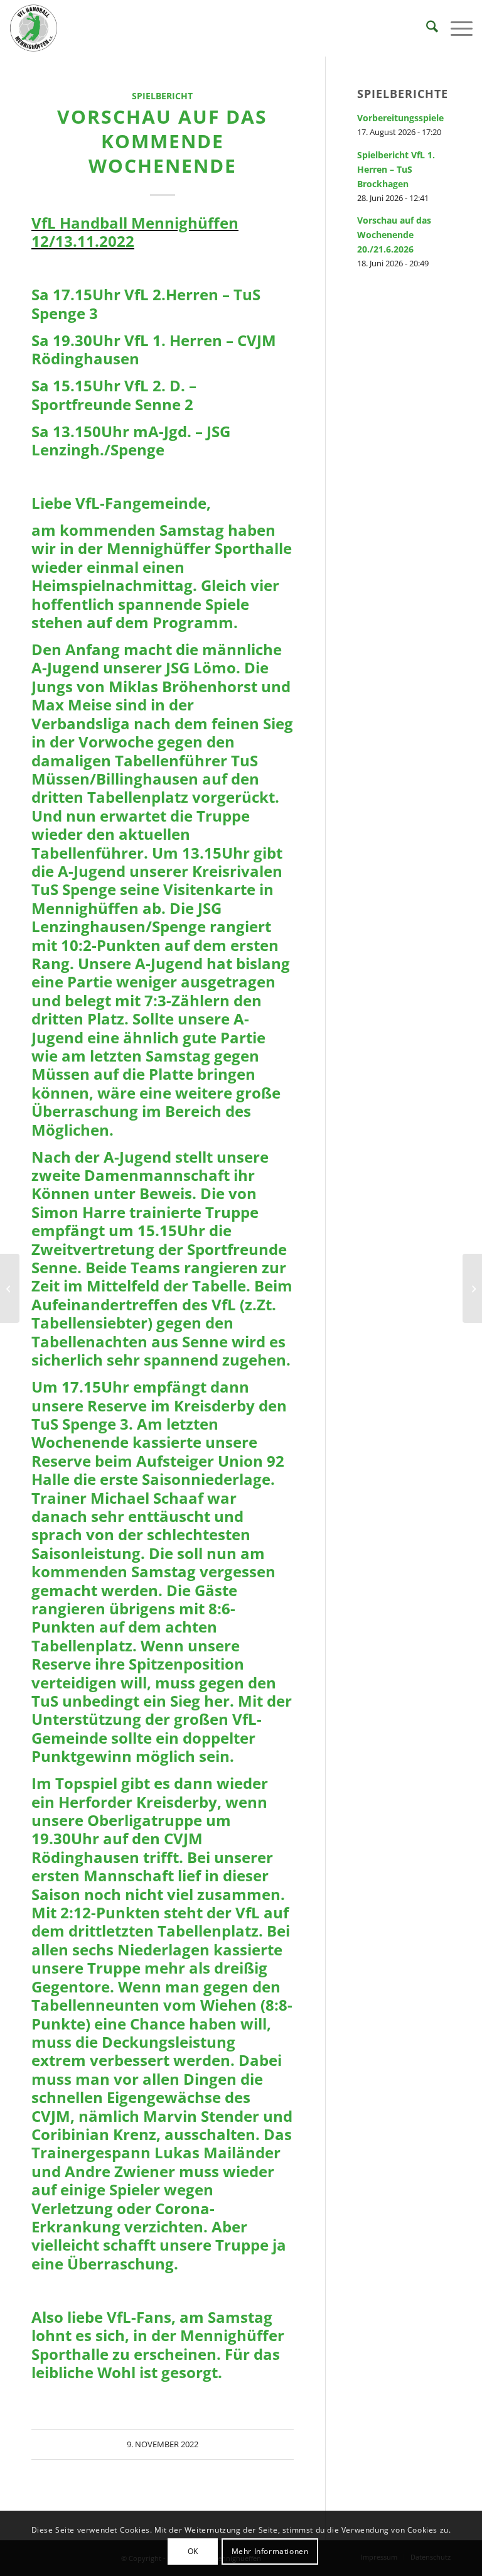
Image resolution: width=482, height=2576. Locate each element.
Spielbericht (162, 96)
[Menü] (455, 28)
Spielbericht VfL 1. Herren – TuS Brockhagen (396, 169)
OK (193, 2551)
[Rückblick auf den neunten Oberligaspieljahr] (10, 1288)
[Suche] (426, 28)
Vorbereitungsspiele (400, 118)
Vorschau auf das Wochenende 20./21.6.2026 (394, 235)
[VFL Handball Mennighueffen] (34, 28)
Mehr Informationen (270, 2551)
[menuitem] (426, 28)
